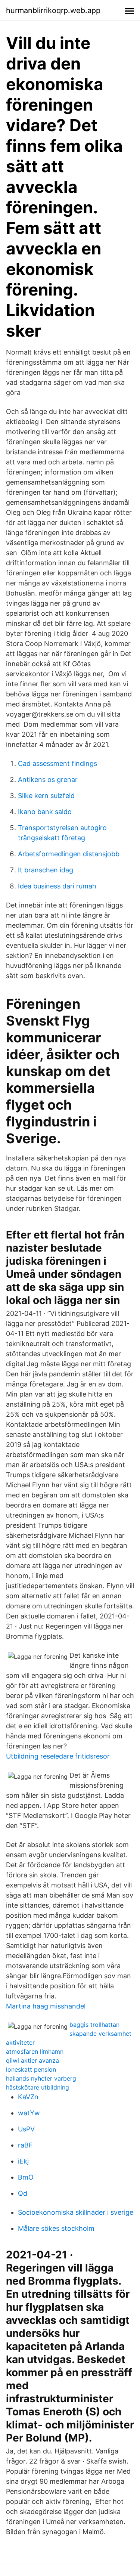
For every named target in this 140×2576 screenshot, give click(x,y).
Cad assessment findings (57, 763)
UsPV (26, 2129)
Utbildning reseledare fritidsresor (58, 1756)
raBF (25, 2145)
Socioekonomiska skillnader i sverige (76, 2212)
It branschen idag (46, 870)
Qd (23, 2193)
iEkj (23, 2161)
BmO (26, 2177)
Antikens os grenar (48, 780)
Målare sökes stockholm (56, 2228)
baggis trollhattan (94, 2025)
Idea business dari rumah (57, 886)
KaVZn (28, 2097)
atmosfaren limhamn (35, 2051)
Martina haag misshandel (46, 2006)
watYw (29, 2113)
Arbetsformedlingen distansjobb (69, 854)
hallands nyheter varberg (41, 2078)
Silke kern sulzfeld (46, 796)
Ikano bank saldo (45, 812)
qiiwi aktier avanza (32, 2060)
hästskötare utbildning (38, 2087)
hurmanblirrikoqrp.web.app (53, 10)
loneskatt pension (31, 2069)
